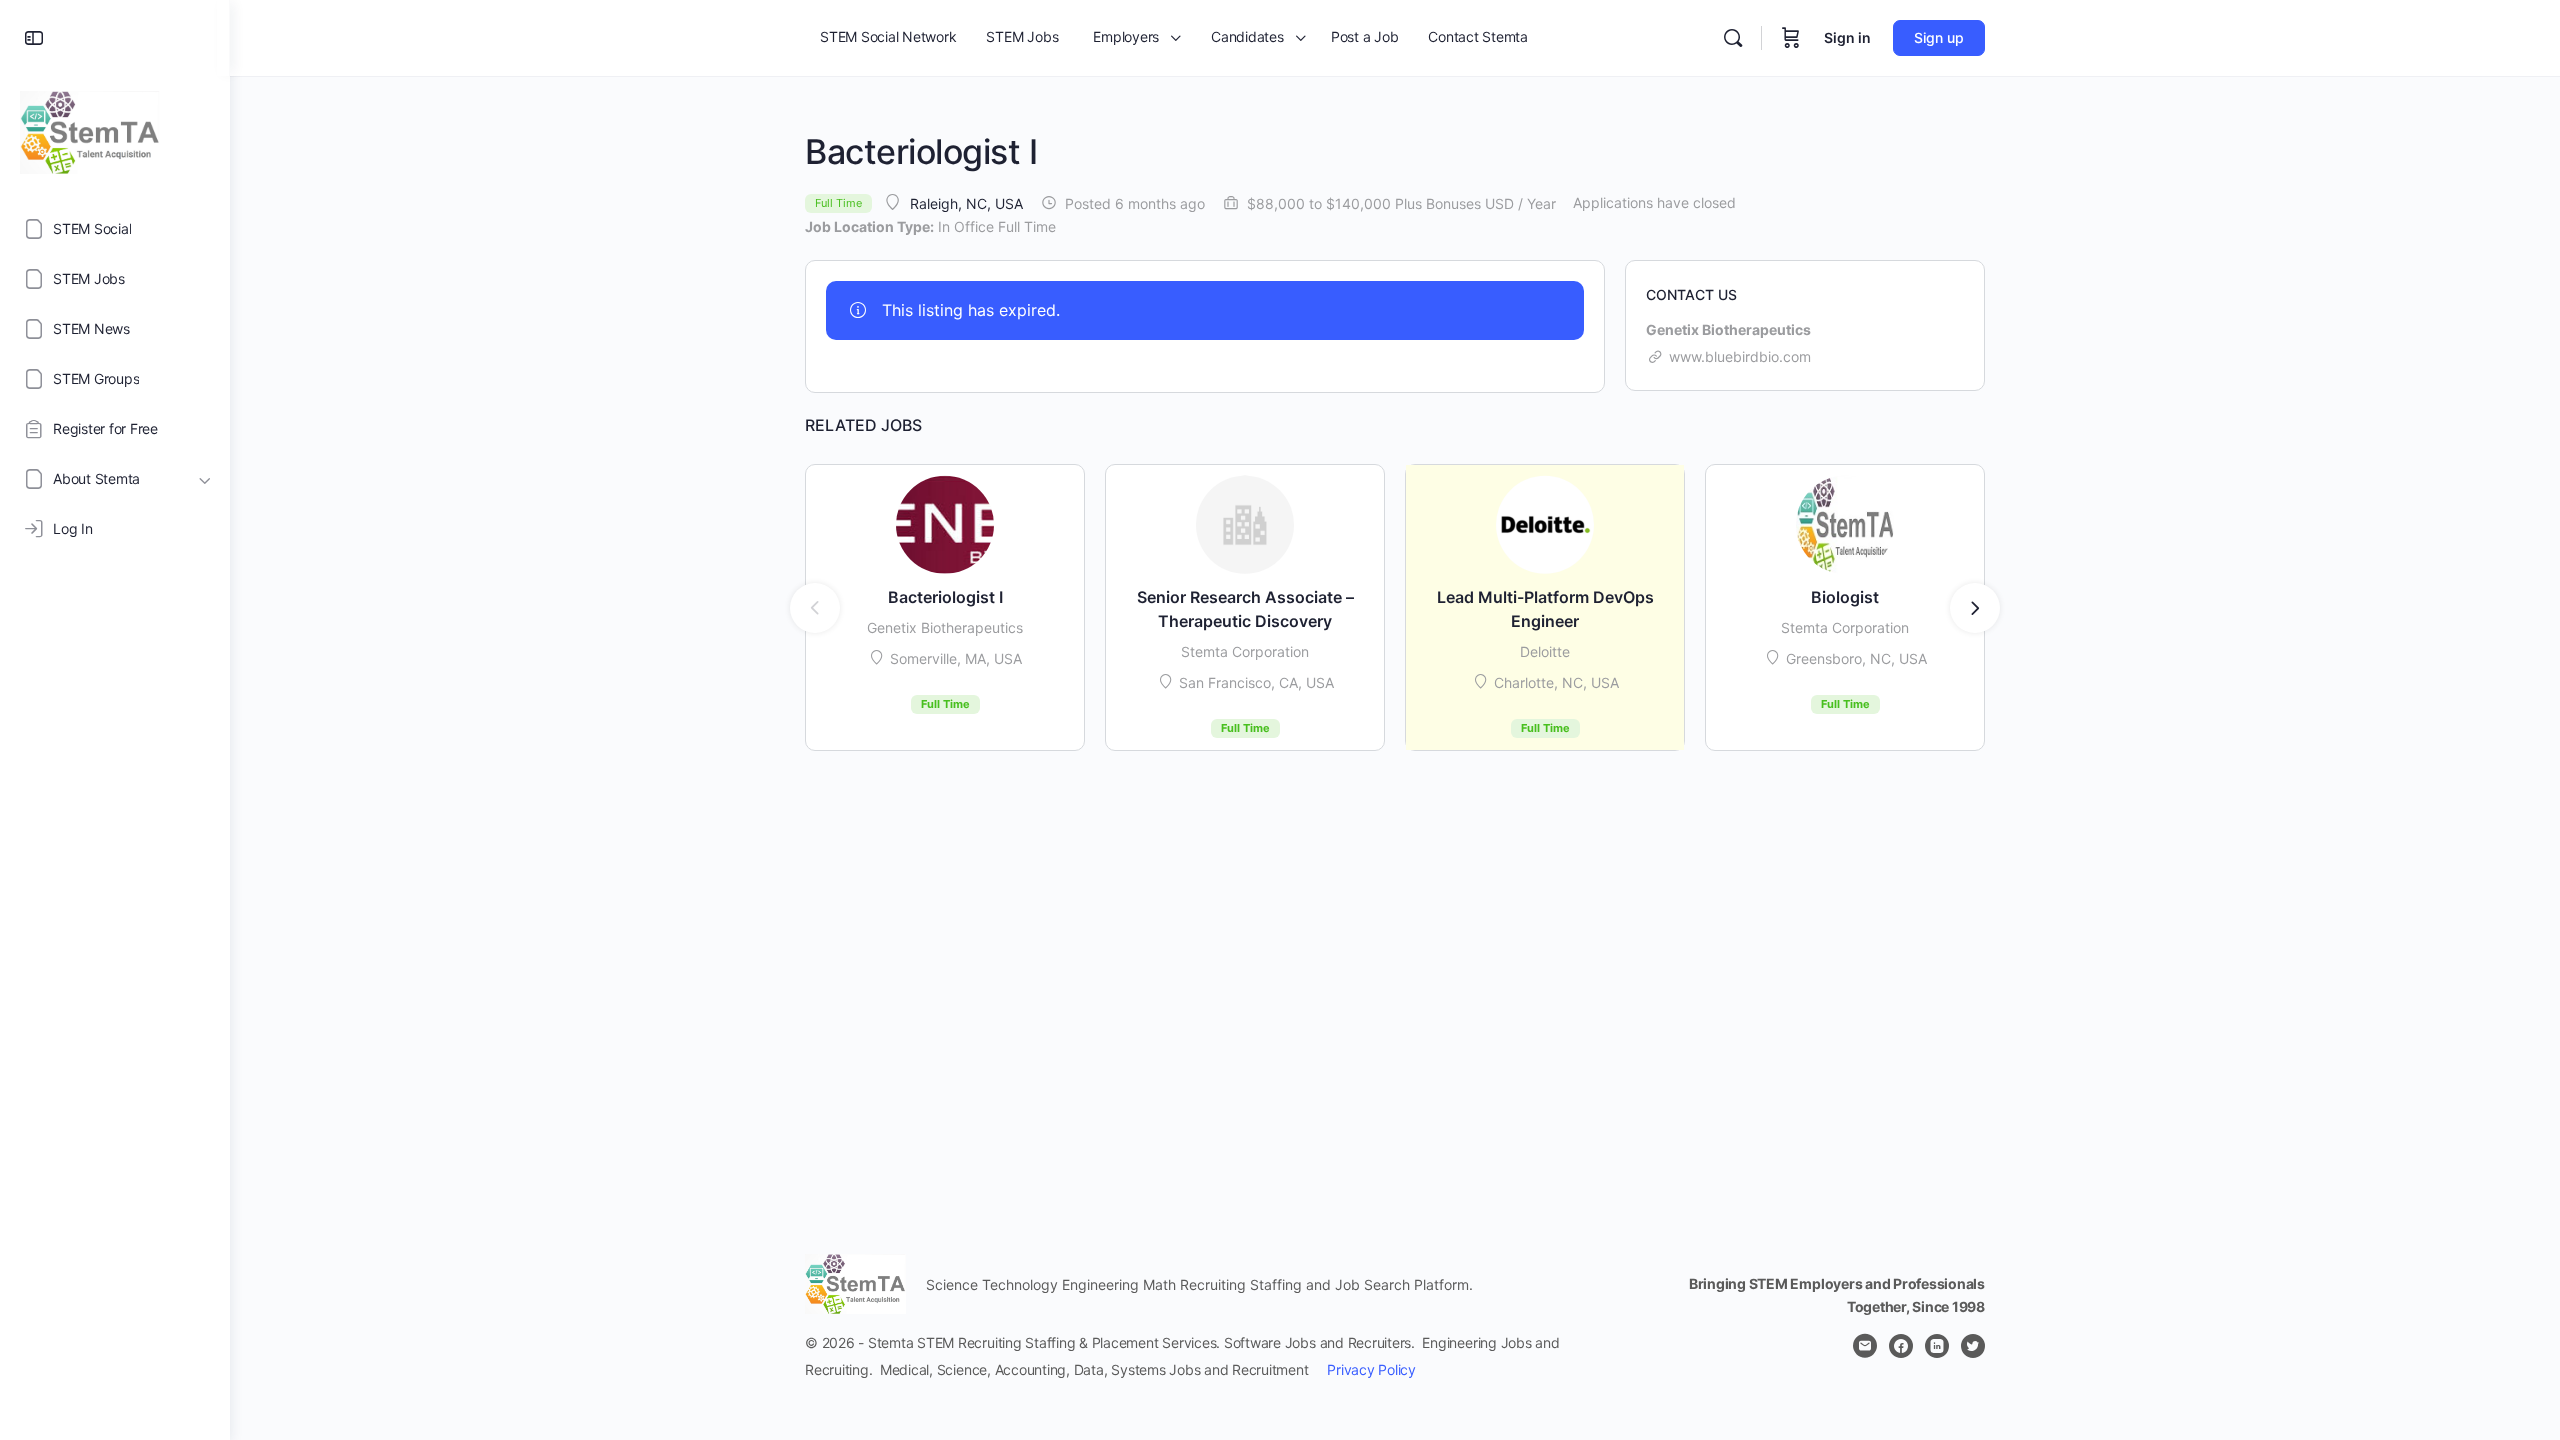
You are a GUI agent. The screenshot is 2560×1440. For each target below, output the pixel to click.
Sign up (1939, 37)
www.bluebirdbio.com (1740, 356)
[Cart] (1791, 38)
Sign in (1847, 37)
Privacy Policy (1371, 1369)
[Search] (1733, 38)
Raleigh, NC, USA (966, 203)
